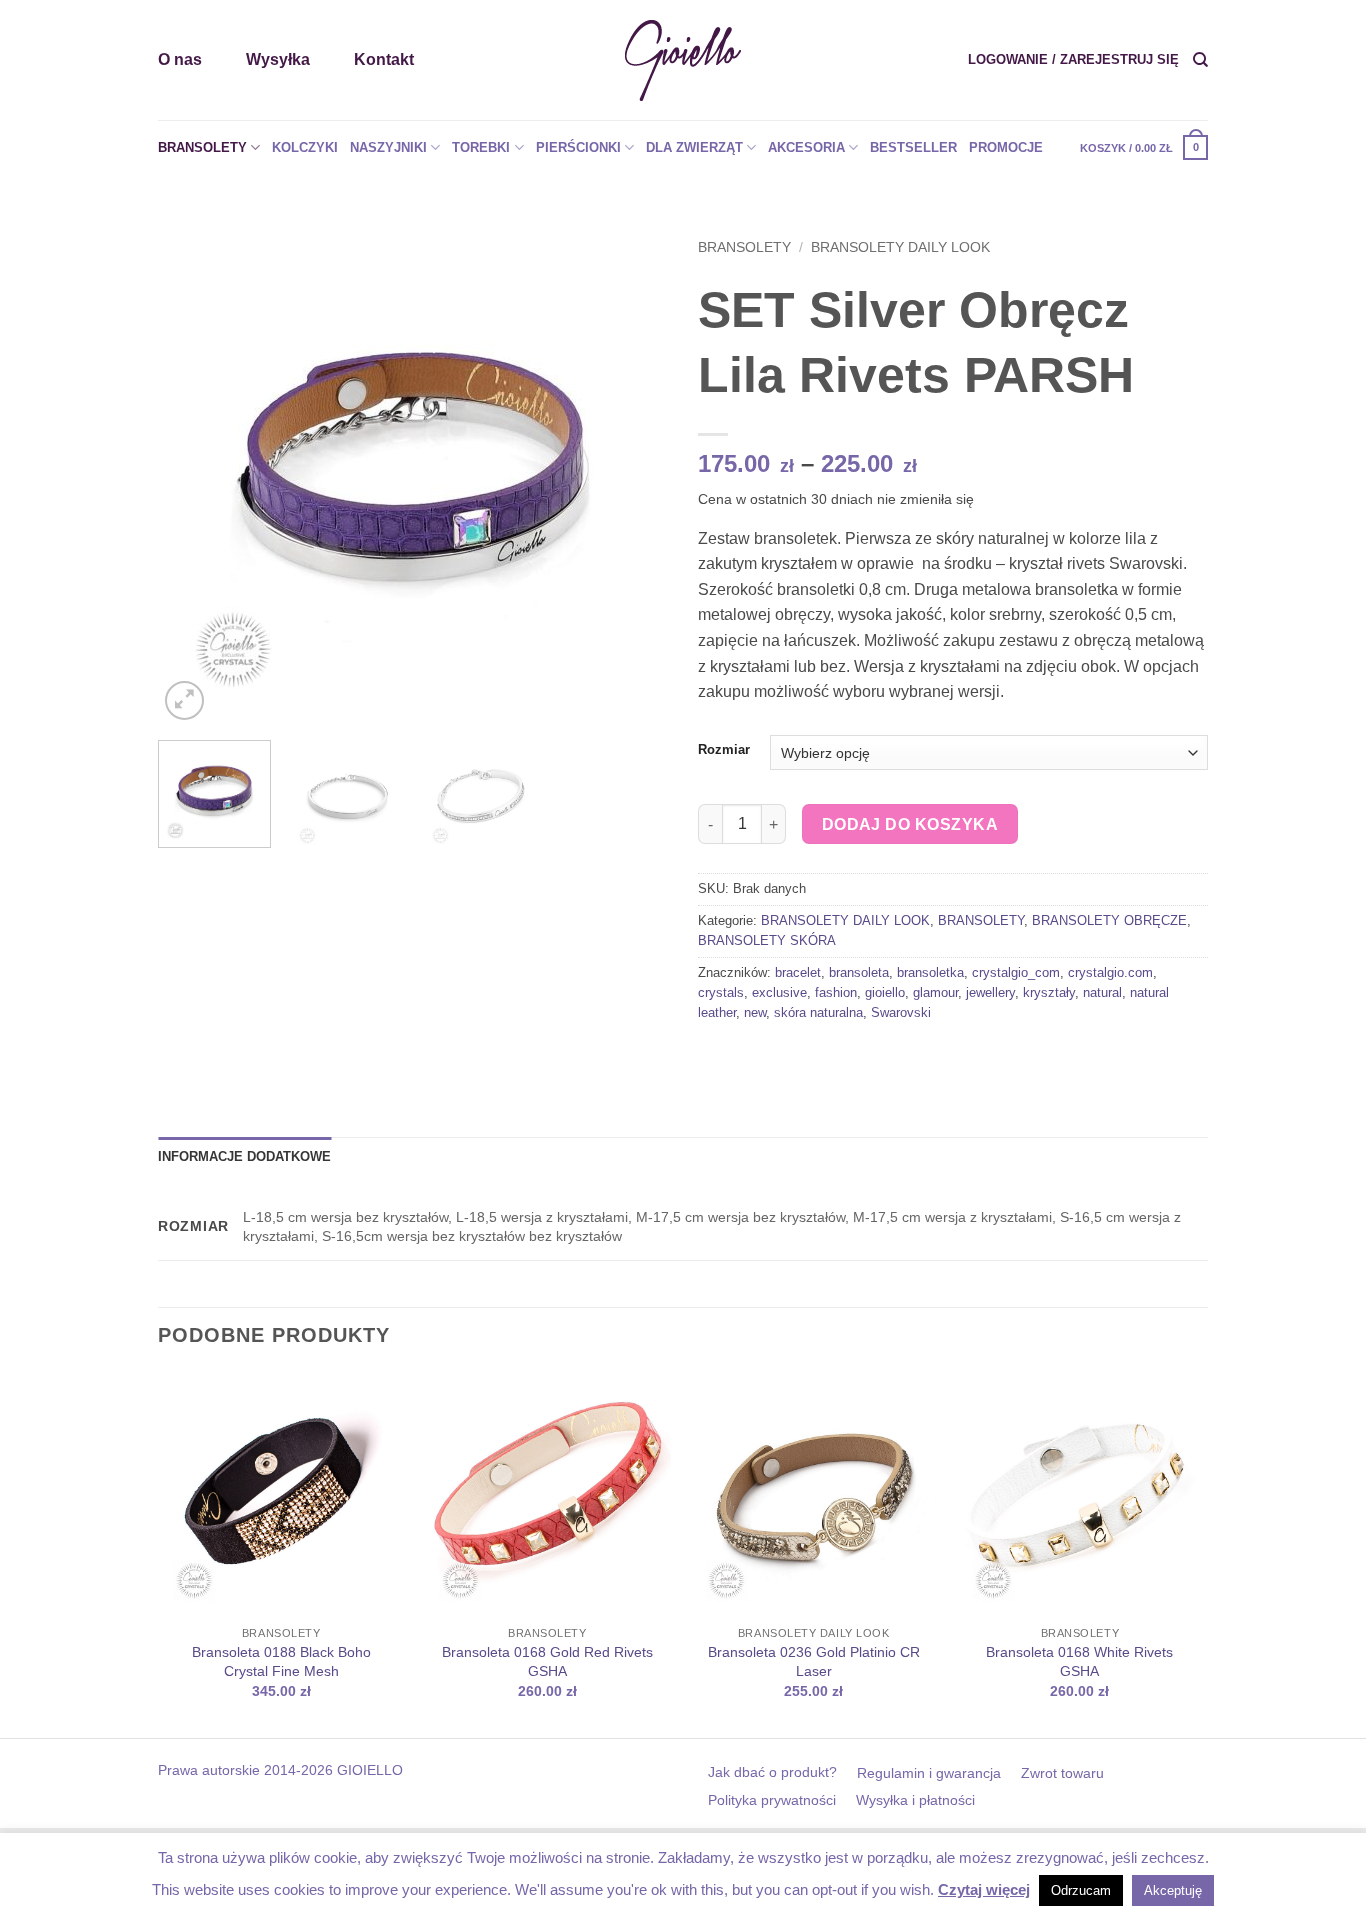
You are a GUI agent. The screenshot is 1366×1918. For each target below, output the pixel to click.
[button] (1073, 60)
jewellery (990, 992)
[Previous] (193, 470)
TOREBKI (481, 147)
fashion (836, 992)
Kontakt (384, 59)
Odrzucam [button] (1081, 1890)
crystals (721, 992)
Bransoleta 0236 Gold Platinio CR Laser (814, 1661)
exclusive (779, 992)
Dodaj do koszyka (910, 824)
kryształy (1049, 992)
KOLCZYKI (305, 147)
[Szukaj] (1200, 60)
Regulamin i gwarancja (929, 1773)
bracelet (798, 972)
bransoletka (930, 972)
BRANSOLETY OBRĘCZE (1109, 920)
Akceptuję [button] (1173, 1890)
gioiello (885, 992)
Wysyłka (278, 59)
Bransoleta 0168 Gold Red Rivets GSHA (547, 1661)
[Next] (633, 470)
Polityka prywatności (772, 1800)
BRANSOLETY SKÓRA (767, 940)
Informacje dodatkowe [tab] (244, 1156)
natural (1102, 992)
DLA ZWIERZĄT (694, 147)
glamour (935, 992)
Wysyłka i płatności (915, 1800)
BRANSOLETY (202, 147)
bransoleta (859, 972)
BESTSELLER (913, 147)
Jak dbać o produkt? (772, 1772)
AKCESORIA (806, 147)
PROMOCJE (1006, 147)
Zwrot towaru (1062, 1773)
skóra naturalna (818, 1012)
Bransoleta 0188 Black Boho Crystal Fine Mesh (281, 1661)
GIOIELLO (368, 1770)
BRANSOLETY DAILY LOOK (900, 247)
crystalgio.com (1110, 972)
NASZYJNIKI (388, 147)
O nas (180, 59)
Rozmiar (724, 750)
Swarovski (901, 1012)
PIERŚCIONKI (578, 147)
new (755, 1012)
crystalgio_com (1016, 972)
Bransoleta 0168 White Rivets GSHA (1079, 1661)
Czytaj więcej (984, 1889)
